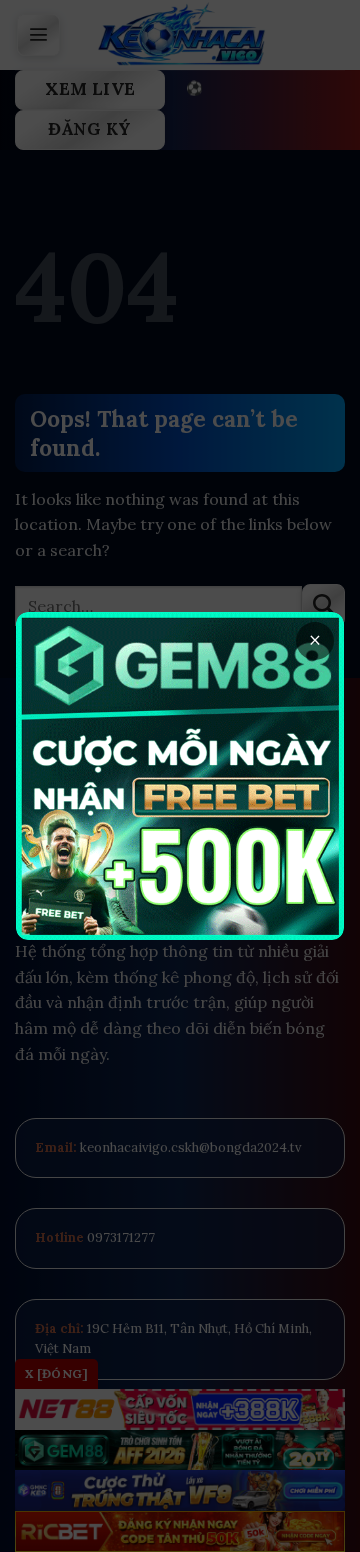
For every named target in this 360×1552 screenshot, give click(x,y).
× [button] (315, 640)
